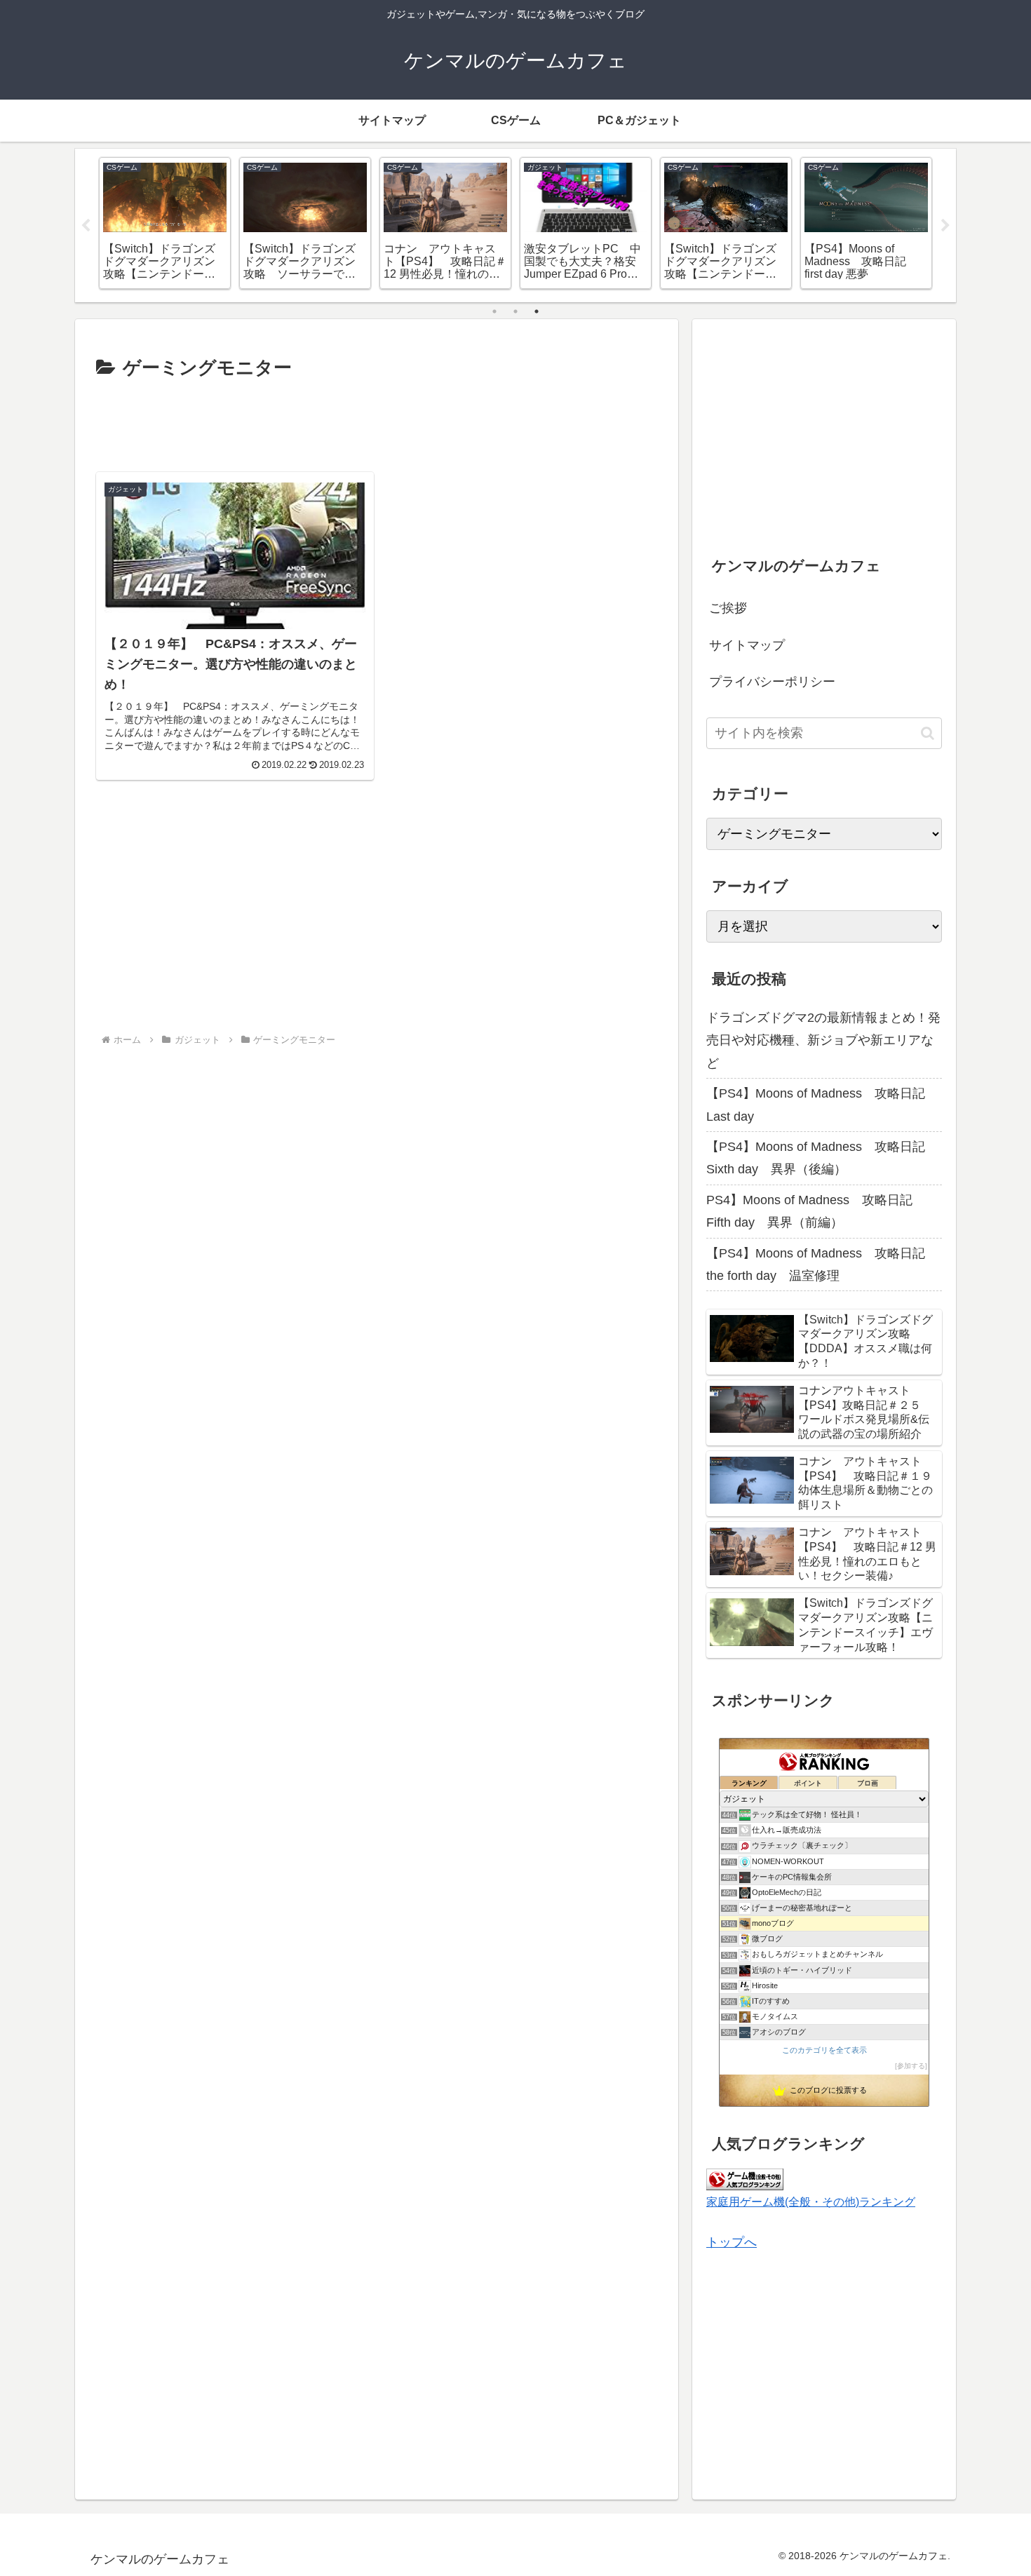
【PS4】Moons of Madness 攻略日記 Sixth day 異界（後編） (822, 1158)
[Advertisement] (377, 423)
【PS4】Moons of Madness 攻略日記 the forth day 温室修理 (824, 1265)
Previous (86, 226)
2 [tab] (515, 311)
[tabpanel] (165, 223)
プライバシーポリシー (772, 682)
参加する (911, 2066)
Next (945, 226)
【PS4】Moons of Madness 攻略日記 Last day (822, 1105)
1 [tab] (494, 311)
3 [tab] (537, 311)
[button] (928, 733)
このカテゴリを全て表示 (824, 2050)
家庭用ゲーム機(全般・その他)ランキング (811, 2201)
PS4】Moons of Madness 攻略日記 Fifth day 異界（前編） (816, 1211)
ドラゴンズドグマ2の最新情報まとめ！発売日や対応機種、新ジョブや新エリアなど (823, 1040)
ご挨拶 (728, 608)
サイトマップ (747, 645)
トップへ (732, 2242)
